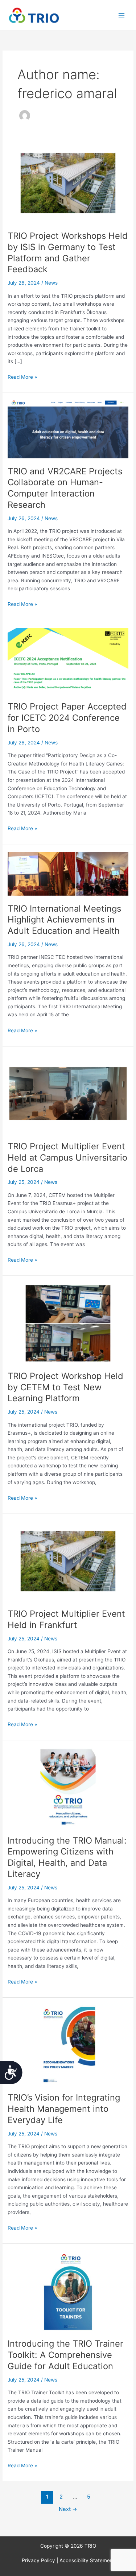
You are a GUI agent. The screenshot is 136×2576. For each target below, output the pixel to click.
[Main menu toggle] (122, 15)
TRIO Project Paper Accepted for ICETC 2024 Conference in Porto (67, 718)
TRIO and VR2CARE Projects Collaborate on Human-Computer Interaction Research (65, 488)
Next (68, 2509)
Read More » (22, 376)
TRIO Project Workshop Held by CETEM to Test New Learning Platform (65, 1387)
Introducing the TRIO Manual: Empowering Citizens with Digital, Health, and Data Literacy (67, 1857)
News (51, 283)
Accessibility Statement (87, 2560)
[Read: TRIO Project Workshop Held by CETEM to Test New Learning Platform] (68, 1323)
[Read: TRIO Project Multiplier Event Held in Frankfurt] (68, 1561)
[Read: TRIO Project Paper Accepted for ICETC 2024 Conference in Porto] (68, 660)
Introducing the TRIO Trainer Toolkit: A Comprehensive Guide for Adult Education (65, 2355)
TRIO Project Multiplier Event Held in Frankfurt (66, 1619)
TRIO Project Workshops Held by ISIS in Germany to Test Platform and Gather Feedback (68, 252)
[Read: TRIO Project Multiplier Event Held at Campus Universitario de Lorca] (68, 1093)
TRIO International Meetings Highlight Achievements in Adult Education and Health (64, 920)
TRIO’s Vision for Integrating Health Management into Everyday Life (64, 2109)
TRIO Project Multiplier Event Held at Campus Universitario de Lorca (67, 1158)
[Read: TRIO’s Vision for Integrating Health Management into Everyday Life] (68, 2045)
